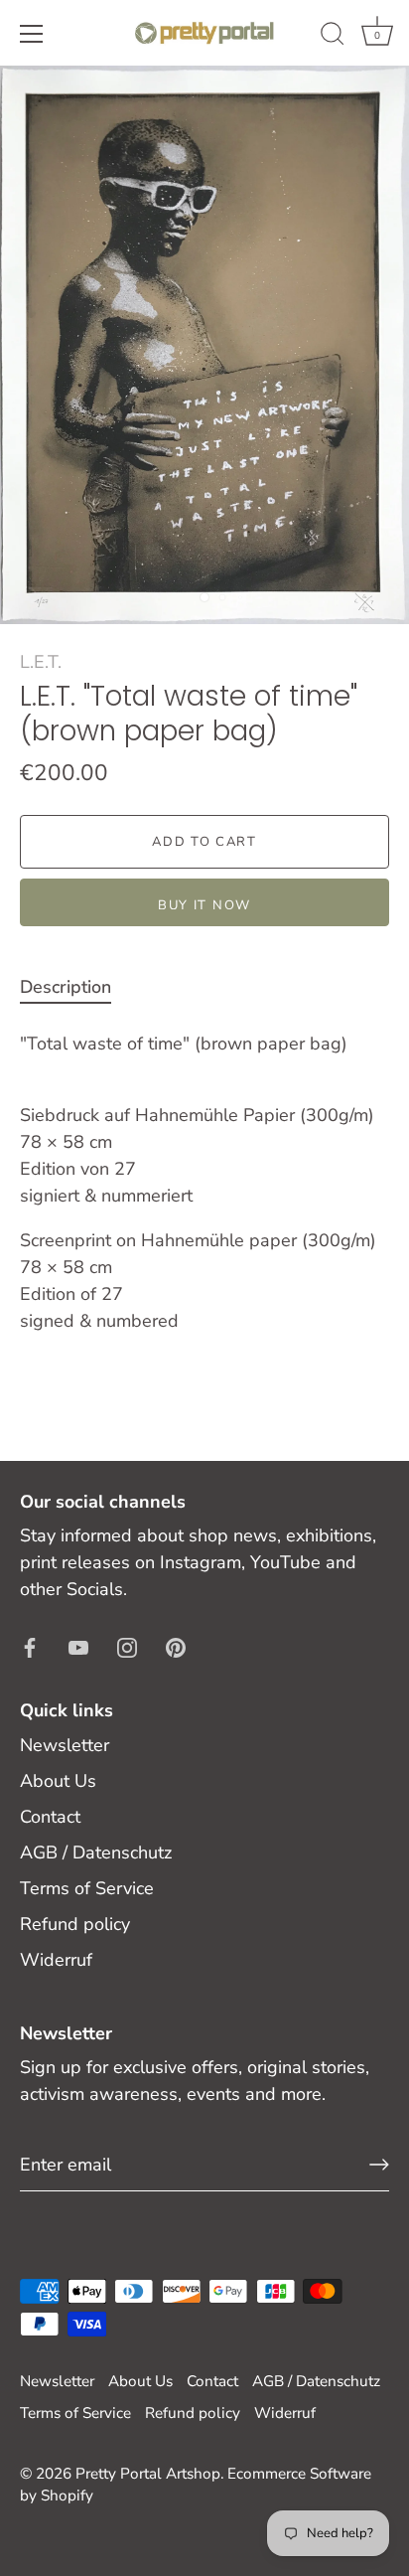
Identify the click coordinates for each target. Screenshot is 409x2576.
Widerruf (56, 1960)
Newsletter (65, 1745)
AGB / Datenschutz (96, 1852)
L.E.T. (41, 662)
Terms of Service (87, 1888)
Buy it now (204, 905)
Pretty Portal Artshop (148, 2474)
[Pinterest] (176, 1646)
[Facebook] (30, 1646)
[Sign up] (379, 2165)
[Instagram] (127, 1646)
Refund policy (75, 1924)
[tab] (75, 987)
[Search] (333, 37)
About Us (58, 1781)
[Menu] (32, 34)
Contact (50, 1817)
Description (66, 987)
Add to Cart (204, 842)
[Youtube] (78, 1646)
